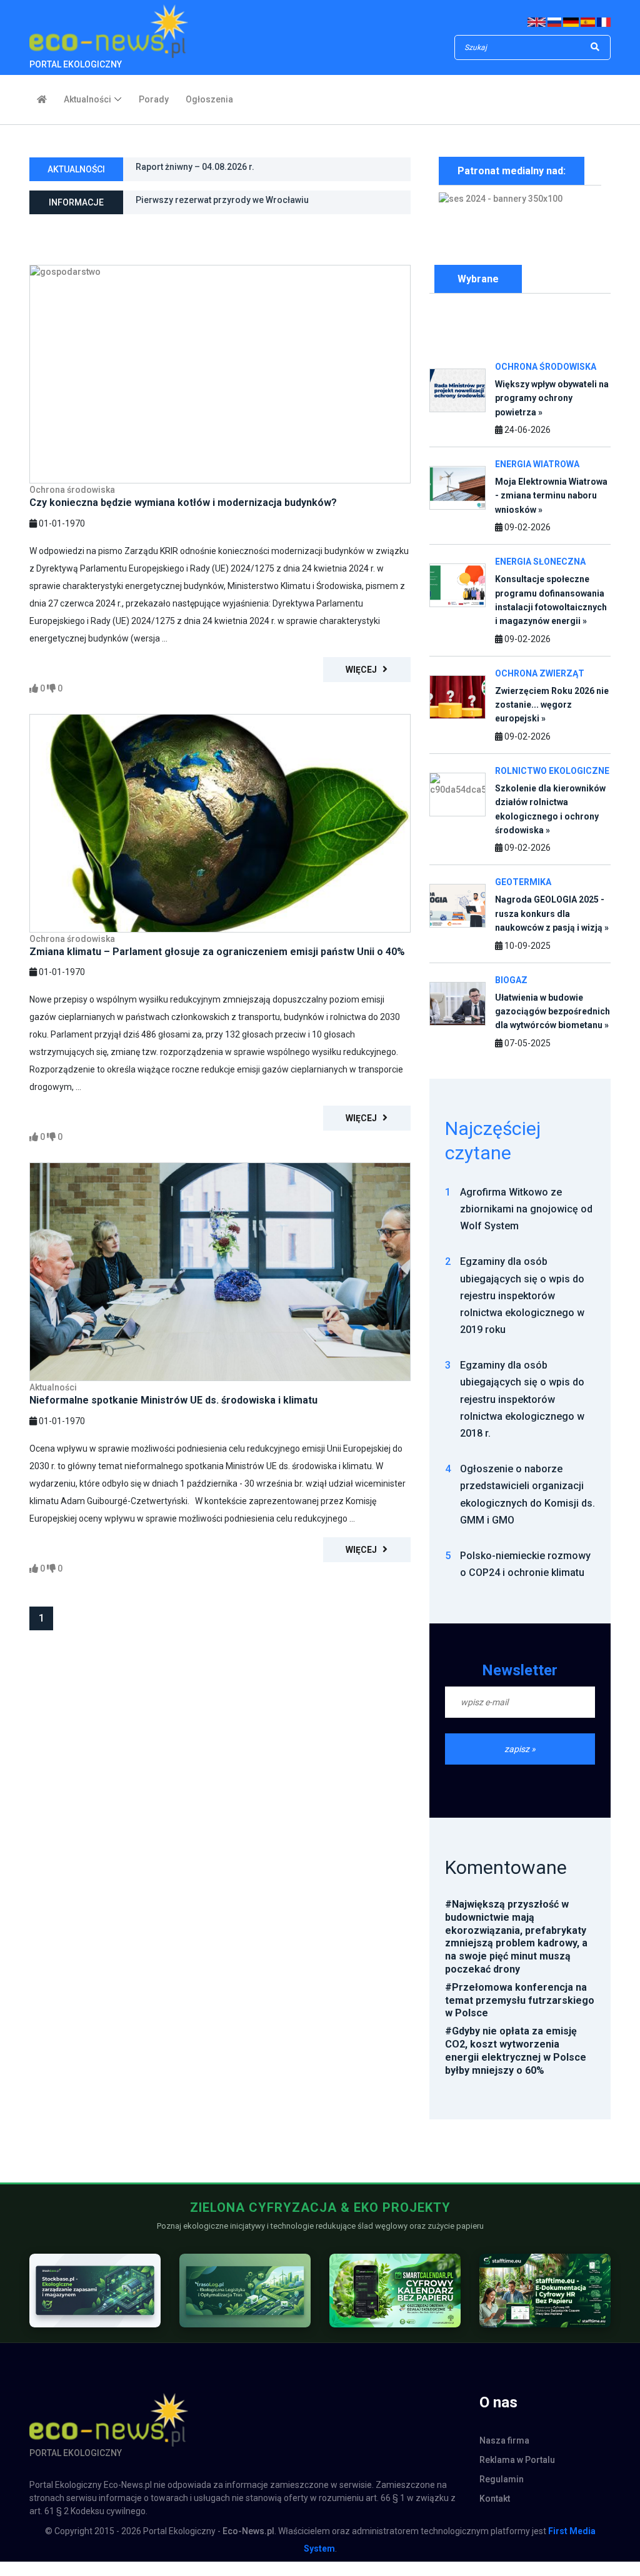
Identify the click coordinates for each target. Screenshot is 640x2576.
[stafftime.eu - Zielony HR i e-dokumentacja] (545, 2290)
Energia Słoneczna (540, 562)
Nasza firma (504, 2440)
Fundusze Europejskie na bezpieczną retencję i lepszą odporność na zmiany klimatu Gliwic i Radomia (247, 206)
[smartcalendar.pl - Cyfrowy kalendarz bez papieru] (395, 2290)
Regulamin (502, 2479)
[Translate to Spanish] (588, 22)
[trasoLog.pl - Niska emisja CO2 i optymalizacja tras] (245, 2290)
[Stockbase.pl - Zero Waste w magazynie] (95, 2290)
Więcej (364, 670)
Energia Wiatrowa (537, 464)
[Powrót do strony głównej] (42, 98)
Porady (154, 99)
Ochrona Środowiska (546, 367)
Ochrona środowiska (72, 490)
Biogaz (511, 980)
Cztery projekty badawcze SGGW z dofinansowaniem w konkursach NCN (247, 173)
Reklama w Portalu (517, 2460)
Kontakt (495, 2499)
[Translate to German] (571, 22)
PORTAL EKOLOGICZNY (76, 64)
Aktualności (87, 99)
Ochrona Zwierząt (540, 673)
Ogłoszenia (209, 99)
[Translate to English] (537, 22)
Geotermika (523, 882)
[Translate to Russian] (555, 22)
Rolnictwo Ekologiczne (552, 771)
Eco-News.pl (248, 2531)
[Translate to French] (604, 22)
